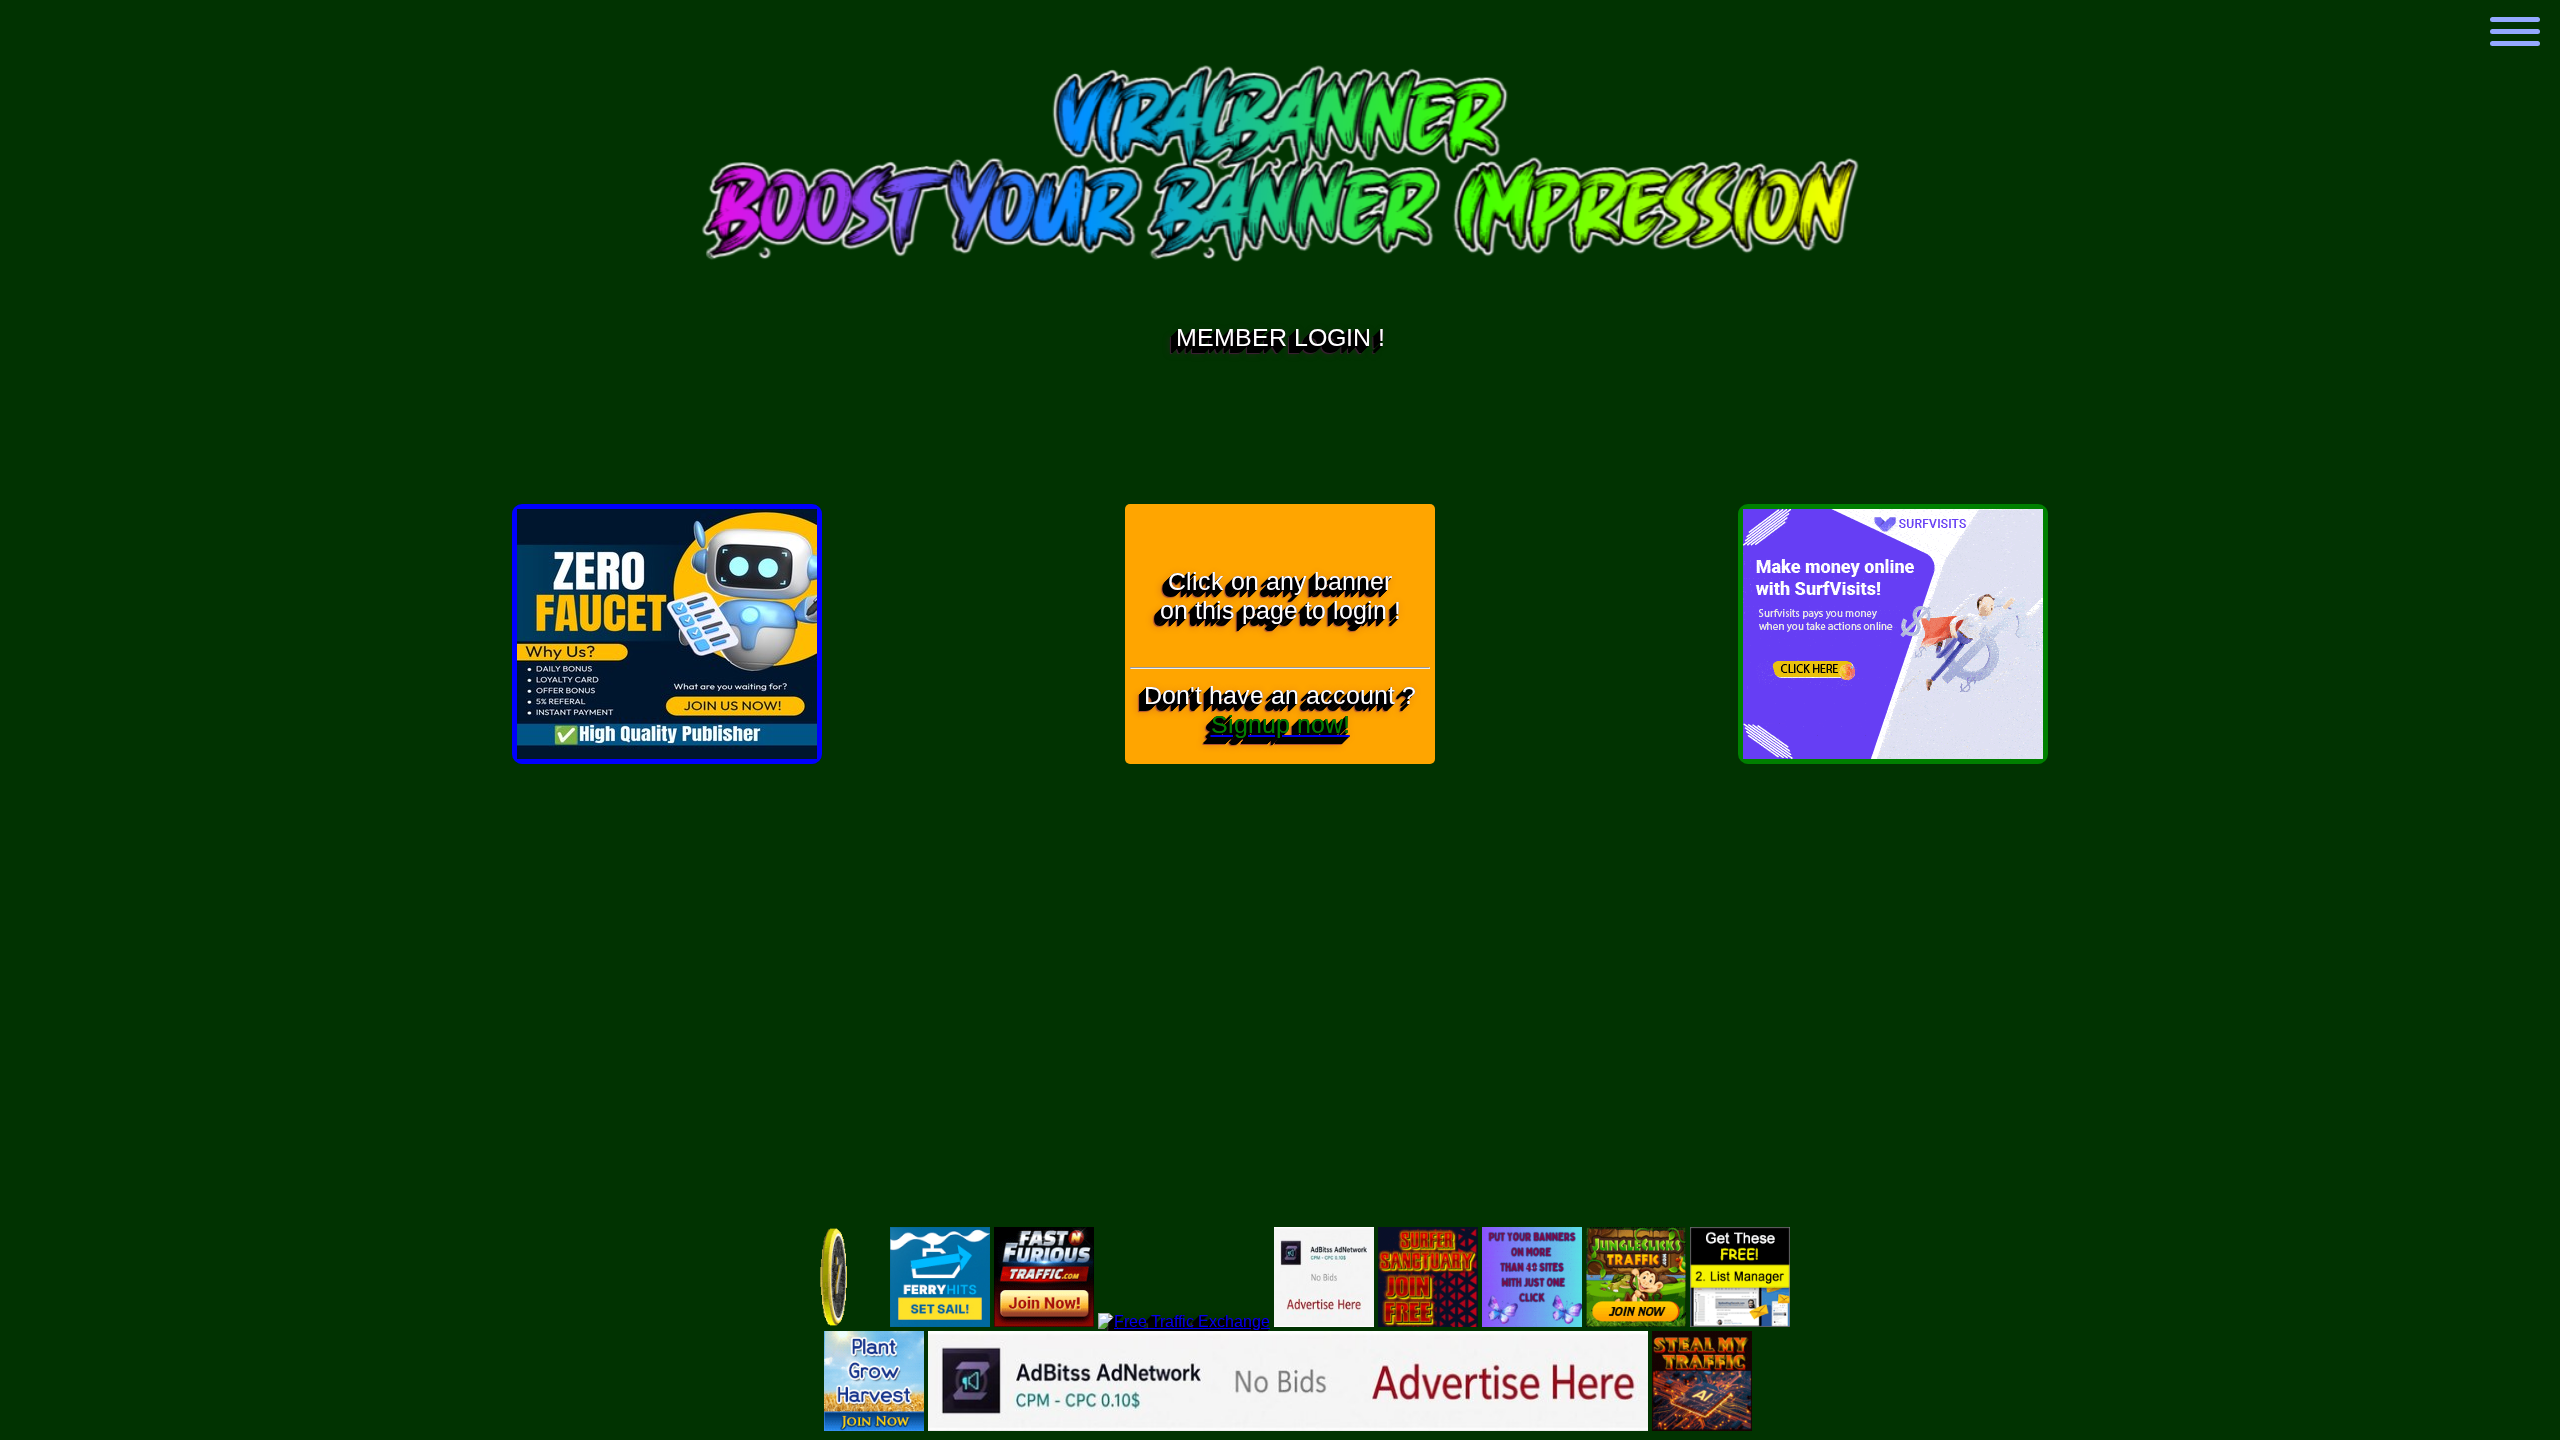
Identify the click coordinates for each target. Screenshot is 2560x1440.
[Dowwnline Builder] (1893, 753)
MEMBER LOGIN (1273, 337)
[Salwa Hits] (1044, 1321)
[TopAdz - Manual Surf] (1702, 1425)
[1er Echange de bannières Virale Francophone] (667, 753)
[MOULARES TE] (1184, 1321)
